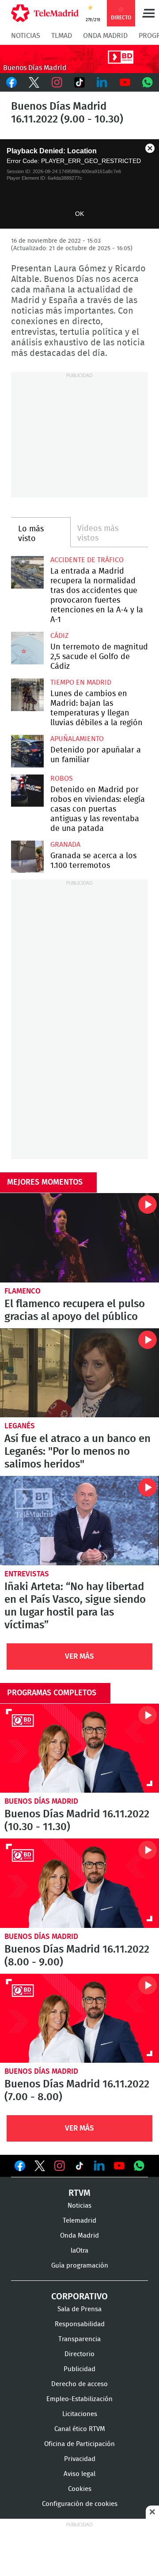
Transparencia (79, 2339)
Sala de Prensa (79, 2309)
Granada (65, 845)
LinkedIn (102, 82)
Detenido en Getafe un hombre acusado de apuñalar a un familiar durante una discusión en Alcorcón (27, 751)
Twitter (34, 82)
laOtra (79, 2251)
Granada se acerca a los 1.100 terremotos (27, 857)
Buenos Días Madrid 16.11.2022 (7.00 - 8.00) (79, 2018)
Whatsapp (148, 82)
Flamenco (23, 1291)
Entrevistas (27, 1574)
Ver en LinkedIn (99, 2166)
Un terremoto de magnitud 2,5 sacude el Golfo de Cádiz (27, 648)
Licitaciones (80, 2414)
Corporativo (79, 2297)
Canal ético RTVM (80, 2429)
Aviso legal (79, 2474)
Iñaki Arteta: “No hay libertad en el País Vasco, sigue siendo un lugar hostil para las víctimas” (79, 1521)
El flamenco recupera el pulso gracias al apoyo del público (79, 1238)
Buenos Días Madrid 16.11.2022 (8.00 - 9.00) (79, 1883)
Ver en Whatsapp (139, 2166)
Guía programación (80, 2266)
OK (79, 214)
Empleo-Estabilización (79, 2399)
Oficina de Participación (79, 2444)
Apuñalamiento (77, 739)
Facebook (11, 82)
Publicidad (79, 2369)
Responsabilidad (80, 2324)
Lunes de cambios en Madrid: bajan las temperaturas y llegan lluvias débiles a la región (27, 695)
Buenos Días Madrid (41, 1801)
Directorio (79, 2354)
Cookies (80, 2489)
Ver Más (79, 1656)
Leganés (20, 1426)
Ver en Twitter (40, 2168)
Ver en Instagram (60, 2166)
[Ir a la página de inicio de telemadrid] (45, 13)
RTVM (79, 2193)
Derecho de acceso (79, 2384)
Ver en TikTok (79, 2168)
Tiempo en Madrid (81, 682)
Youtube (125, 82)
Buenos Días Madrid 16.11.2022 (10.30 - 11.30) (79, 1748)
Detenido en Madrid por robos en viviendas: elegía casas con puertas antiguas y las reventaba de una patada (27, 791)
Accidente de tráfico (87, 560)
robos (62, 778)
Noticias (26, 36)
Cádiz (59, 636)
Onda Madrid (105, 36)
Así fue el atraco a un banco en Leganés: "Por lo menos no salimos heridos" (79, 1373)
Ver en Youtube (119, 2166)
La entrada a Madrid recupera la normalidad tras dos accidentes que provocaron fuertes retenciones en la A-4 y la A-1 (27, 572)
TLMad (62, 36)
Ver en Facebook (20, 2168)
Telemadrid (79, 2221)
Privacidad (80, 2459)
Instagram (57, 82)
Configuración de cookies (80, 2504)
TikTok (79, 82)
